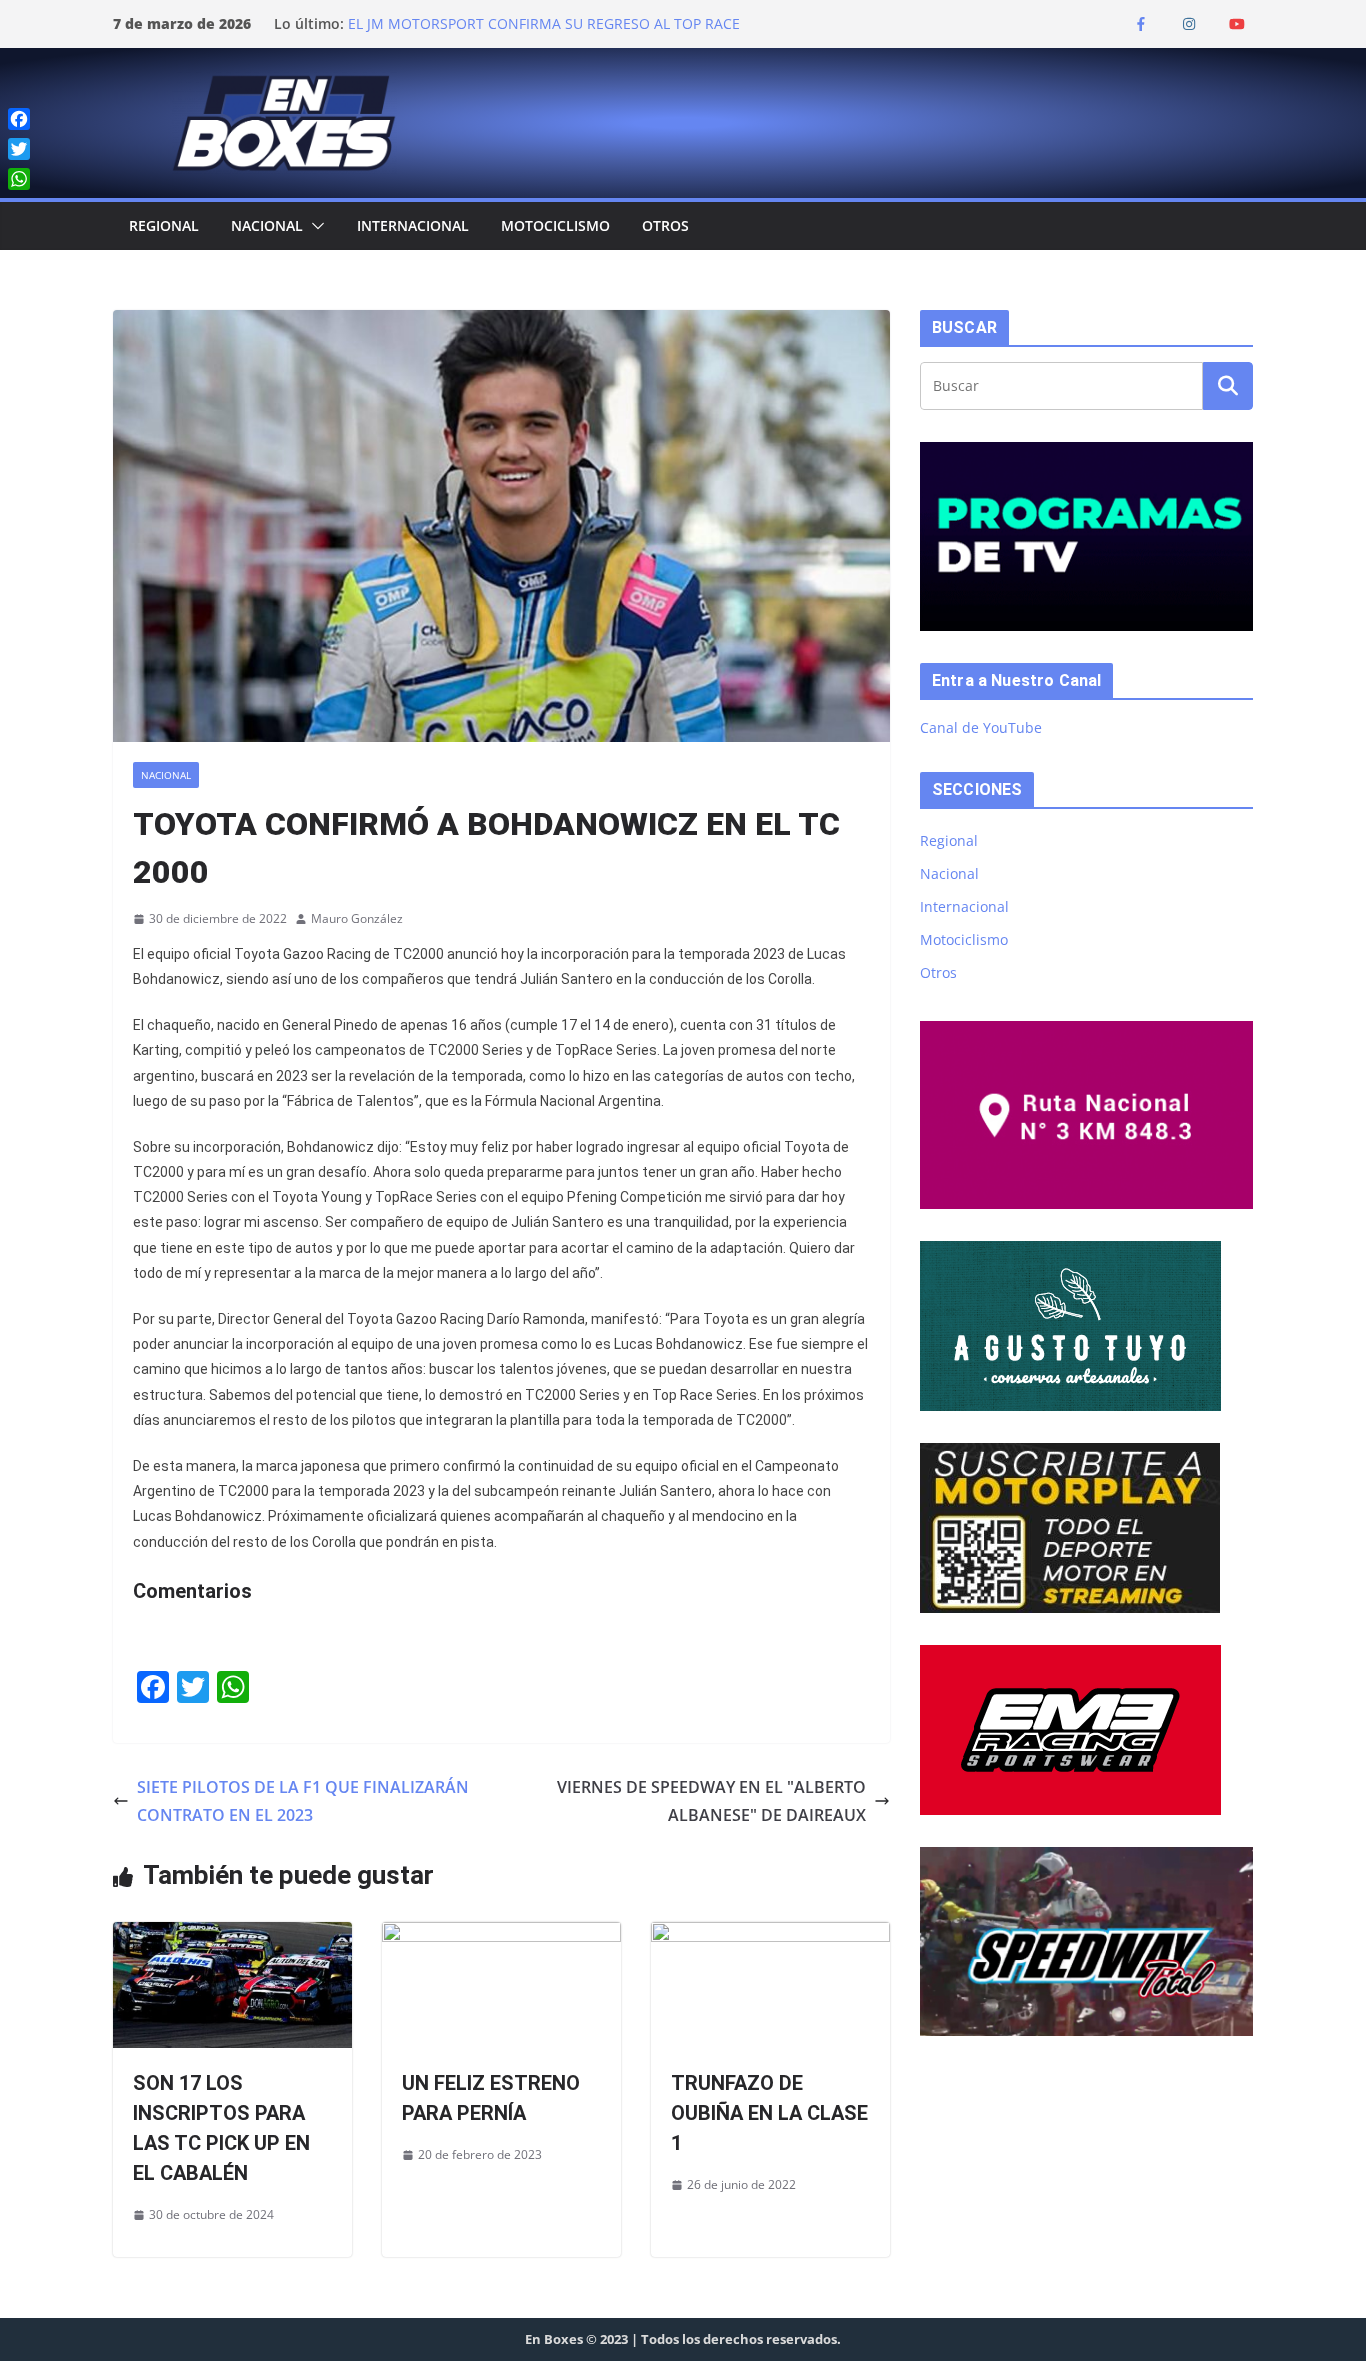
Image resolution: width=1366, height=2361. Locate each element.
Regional (164, 225)
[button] (314, 226)
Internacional (413, 225)
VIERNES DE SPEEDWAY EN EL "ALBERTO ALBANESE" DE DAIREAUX (711, 1801)
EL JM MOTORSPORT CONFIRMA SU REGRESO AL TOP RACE (544, 23)
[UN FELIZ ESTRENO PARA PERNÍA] (501, 1936)
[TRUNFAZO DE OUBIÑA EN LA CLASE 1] (770, 1936)
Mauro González (357, 918)
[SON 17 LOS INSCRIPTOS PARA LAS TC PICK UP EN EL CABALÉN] (232, 1936)
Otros (665, 225)
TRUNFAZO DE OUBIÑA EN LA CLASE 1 (769, 2113)
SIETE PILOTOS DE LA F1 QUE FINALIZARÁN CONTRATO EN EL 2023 (303, 1801)
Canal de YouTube (981, 727)
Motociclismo (555, 225)
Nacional (267, 225)
